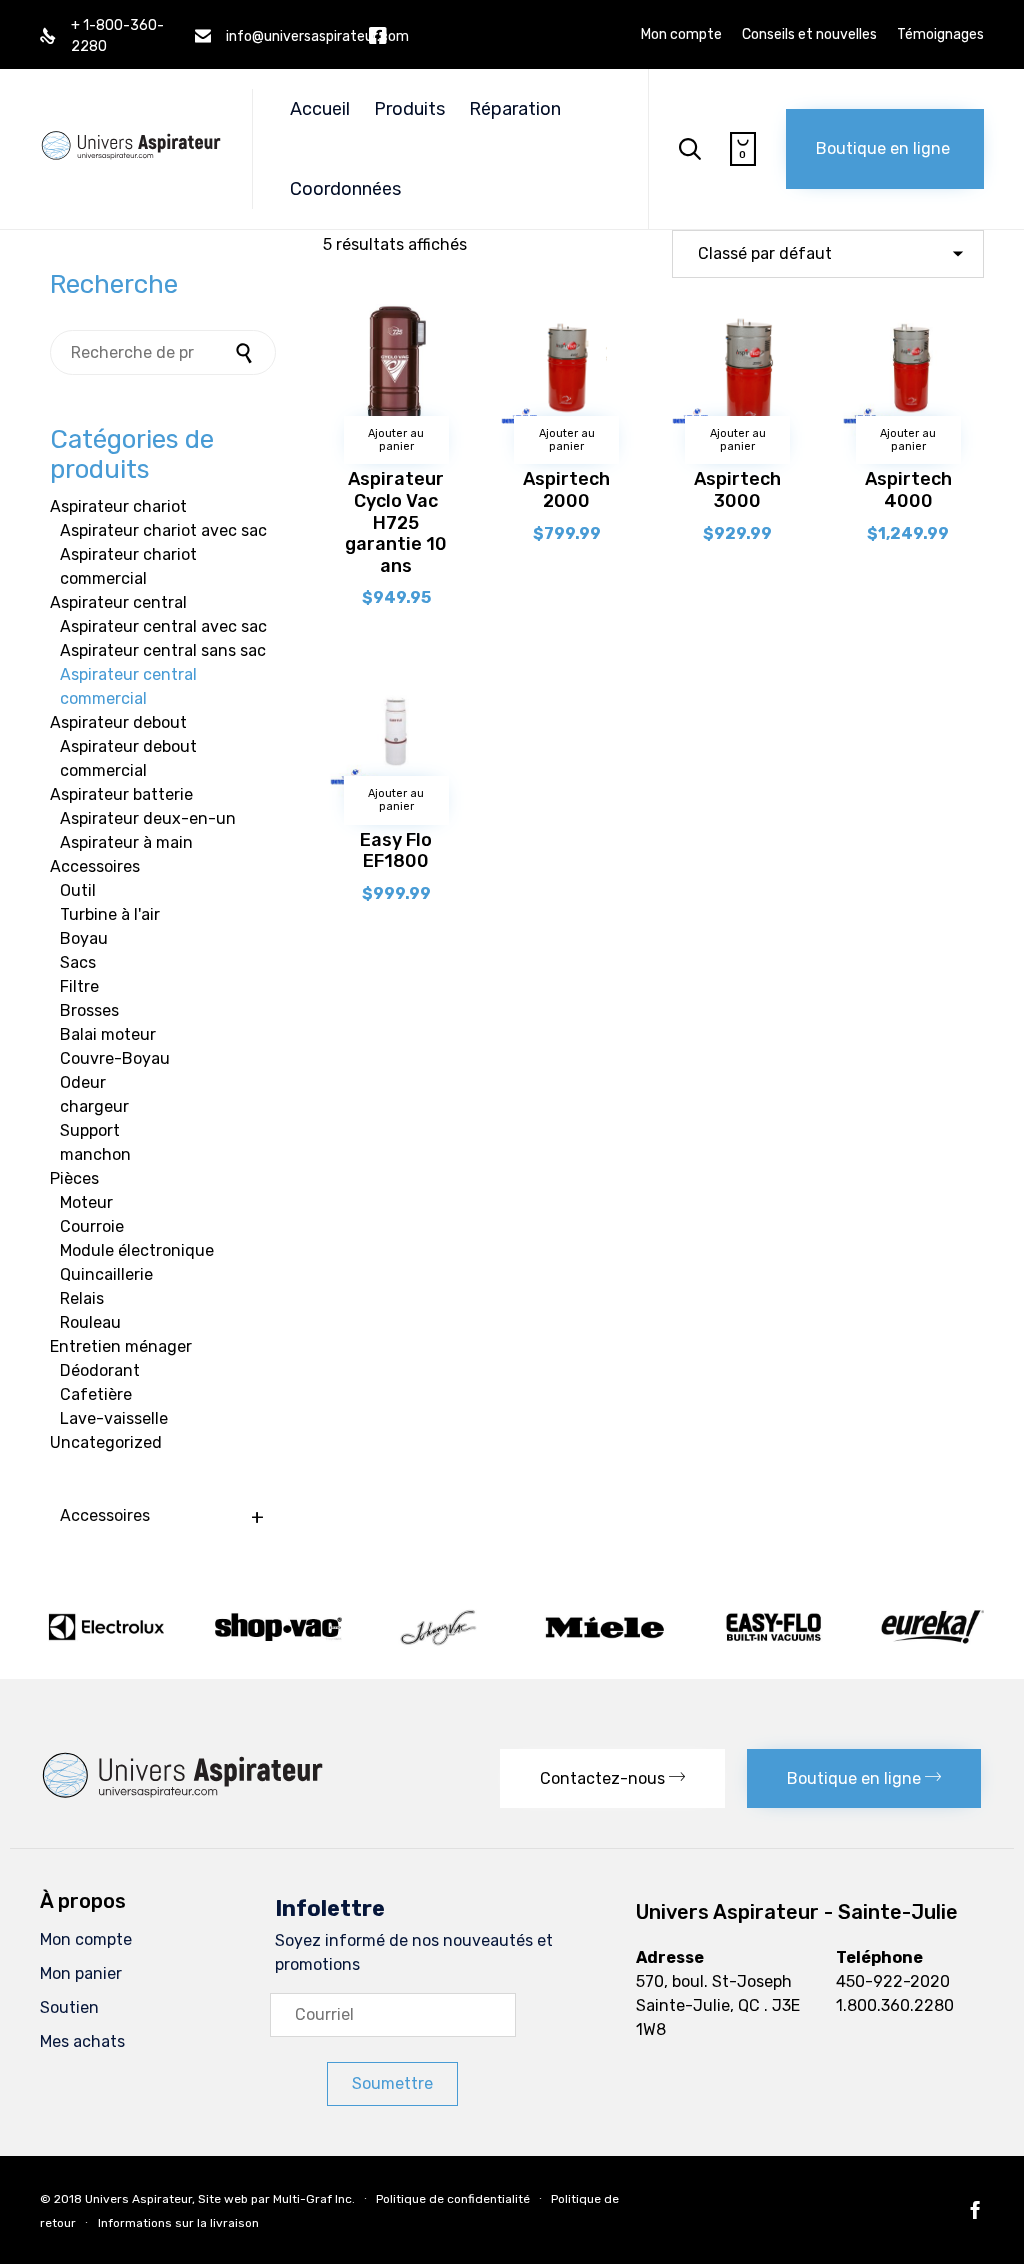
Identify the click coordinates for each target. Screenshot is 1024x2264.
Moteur (86, 1202)
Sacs (78, 962)
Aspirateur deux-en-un (148, 818)
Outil (78, 890)
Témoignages (940, 35)
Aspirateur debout (118, 722)
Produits (409, 109)
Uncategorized (106, 1442)
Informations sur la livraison (178, 2222)
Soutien (69, 2007)
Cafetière (96, 1394)
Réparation (515, 109)
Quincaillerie (106, 1274)
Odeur (83, 1082)
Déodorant (100, 1370)
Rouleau (90, 1322)
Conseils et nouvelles (809, 35)
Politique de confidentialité (453, 2198)
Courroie (92, 1226)
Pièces (74, 1178)
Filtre (79, 986)
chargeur (94, 1106)
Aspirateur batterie (121, 794)
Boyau (84, 938)
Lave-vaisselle (114, 1418)
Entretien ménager (121, 1346)
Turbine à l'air (110, 914)
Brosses (89, 1010)
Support (90, 1130)
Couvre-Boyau (115, 1058)
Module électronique (137, 1250)
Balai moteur (108, 1034)
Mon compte (681, 35)
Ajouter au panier (396, 440)
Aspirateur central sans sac (163, 650)
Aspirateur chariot (118, 506)
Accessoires (95, 866)
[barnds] (512, 1643)
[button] (885, 149)
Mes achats (82, 2041)
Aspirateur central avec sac (163, 626)
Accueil (320, 109)
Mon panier (81, 1973)
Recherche (246, 352)
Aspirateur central (118, 602)
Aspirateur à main (126, 842)
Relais (82, 1298)
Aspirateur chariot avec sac (163, 530)
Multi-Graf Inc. (314, 2198)
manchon (95, 1154)
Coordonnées (345, 189)
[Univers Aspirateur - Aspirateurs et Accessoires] (131, 125)
